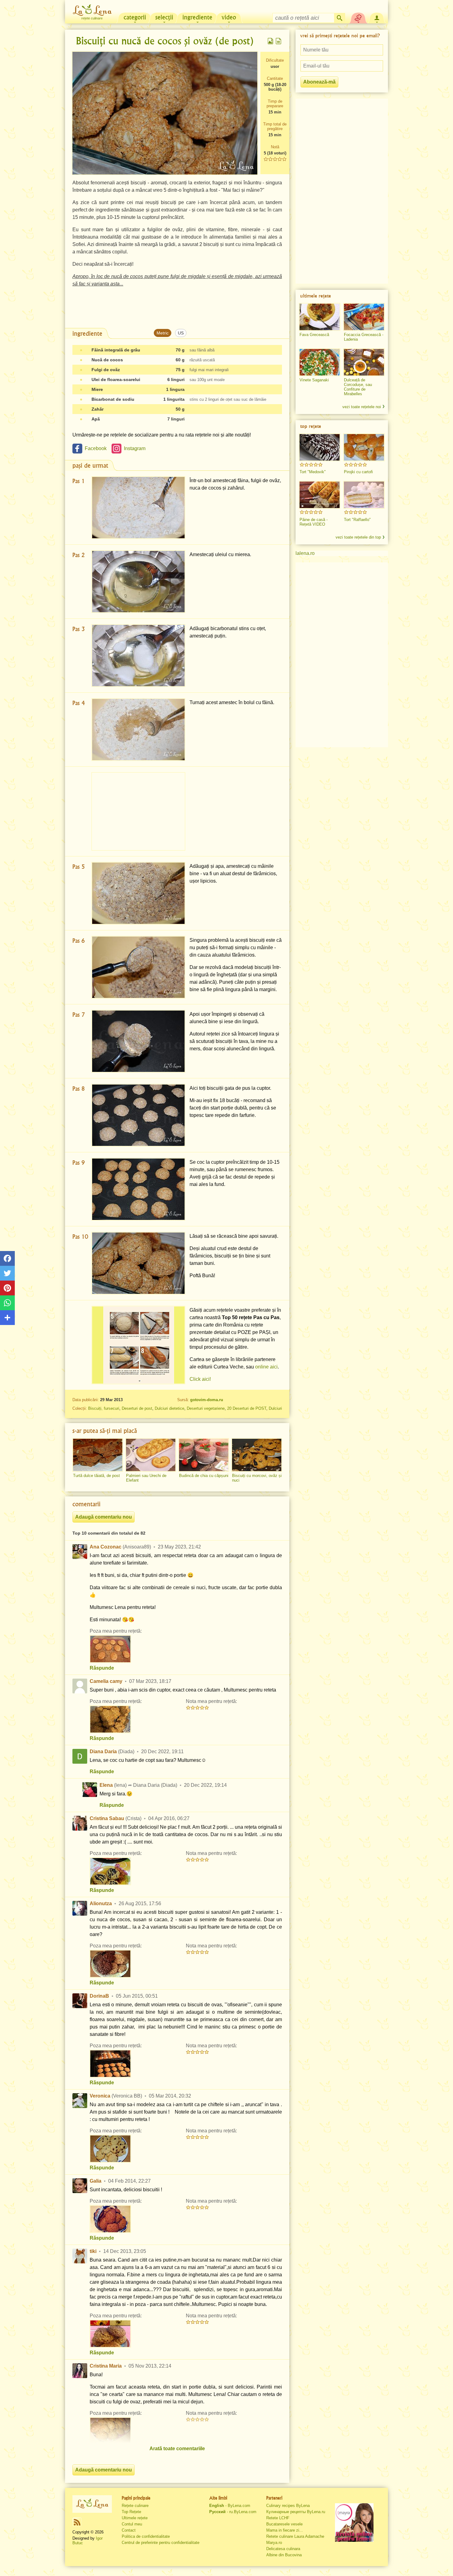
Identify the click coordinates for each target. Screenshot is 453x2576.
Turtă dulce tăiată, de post (96, 1476)
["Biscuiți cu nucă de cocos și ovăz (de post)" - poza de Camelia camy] (110, 1719)
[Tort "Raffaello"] (364, 495)
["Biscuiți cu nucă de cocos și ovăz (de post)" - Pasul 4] (138, 730)
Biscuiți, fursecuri (104, 1408)
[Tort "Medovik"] (320, 447)
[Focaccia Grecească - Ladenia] (364, 317)
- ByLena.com (230, 2506)
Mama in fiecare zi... (285, 2530)
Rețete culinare (135, 2506)
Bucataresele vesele (284, 2524)
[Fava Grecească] (320, 317)
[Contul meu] (377, 17)
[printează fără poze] (279, 41)
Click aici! (200, 1379)
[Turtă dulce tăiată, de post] (98, 1455)
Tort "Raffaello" (357, 520)
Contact (129, 2530)
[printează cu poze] (271, 41)
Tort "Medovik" (313, 472)
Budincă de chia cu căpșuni (204, 1476)
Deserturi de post (137, 1408)
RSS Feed (77, 2522)
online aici (266, 1367)
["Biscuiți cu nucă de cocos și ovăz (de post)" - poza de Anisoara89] (110, 1649)
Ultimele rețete (135, 2518)
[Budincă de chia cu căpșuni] (204, 1455)
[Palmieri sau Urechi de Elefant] (151, 1455)
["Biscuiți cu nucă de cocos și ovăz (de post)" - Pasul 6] (138, 967)
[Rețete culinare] (92, 2504)
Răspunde (102, 1668)
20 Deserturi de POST (247, 1408)
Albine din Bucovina (284, 2555)
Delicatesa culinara (283, 2549)
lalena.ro (305, 553)
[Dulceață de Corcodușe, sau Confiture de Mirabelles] (364, 362)
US (181, 333)
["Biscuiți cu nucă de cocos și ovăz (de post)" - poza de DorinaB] (110, 2064)
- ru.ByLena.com (233, 2512)
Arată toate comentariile (177, 2449)
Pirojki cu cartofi (358, 472)
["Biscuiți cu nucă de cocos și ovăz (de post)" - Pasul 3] (138, 656)
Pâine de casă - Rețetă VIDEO (314, 522)
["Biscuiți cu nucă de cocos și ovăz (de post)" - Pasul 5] (138, 893)
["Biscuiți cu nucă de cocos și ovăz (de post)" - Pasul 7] (138, 1041)
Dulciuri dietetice (169, 1408)
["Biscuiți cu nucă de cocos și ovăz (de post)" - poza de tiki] (110, 2334)
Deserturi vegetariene (206, 1408)
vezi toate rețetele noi (362, 407)
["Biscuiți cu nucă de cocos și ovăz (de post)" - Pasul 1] (138, 508)
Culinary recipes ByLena (288, 2506)
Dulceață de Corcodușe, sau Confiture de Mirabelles (358, 387)
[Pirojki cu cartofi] (364, 447)
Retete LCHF (278, 2518)
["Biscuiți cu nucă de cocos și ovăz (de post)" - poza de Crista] (110, 1871)
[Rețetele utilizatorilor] (358, 17)
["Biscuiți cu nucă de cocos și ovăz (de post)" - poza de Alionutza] (110, 1964)
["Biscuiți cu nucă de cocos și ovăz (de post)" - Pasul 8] (138, 1115)
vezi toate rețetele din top (358, 537)
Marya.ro (274, 2543)
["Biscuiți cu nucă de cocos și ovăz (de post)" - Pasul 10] (138, 1263)
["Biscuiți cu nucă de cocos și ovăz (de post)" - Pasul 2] (138, 582)
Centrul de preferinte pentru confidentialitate (161, 2543)
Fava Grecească (314, 335)
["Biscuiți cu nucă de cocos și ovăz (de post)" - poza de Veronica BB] (110, 2149)
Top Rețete (131, 2512)
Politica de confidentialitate (146, 2536)
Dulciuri (275, 1408)
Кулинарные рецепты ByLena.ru (296, 2512)
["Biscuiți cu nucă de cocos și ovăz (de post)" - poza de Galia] (110, 2219)
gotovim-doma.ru (207, 1400)
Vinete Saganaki (314, 380)
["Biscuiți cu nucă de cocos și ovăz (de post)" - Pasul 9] (138, 1189)
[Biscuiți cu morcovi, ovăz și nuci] (257, 1455)
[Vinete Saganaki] (320, 362)
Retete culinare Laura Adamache (295, 2536)
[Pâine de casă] (320, 495)
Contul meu (132, 2524)
